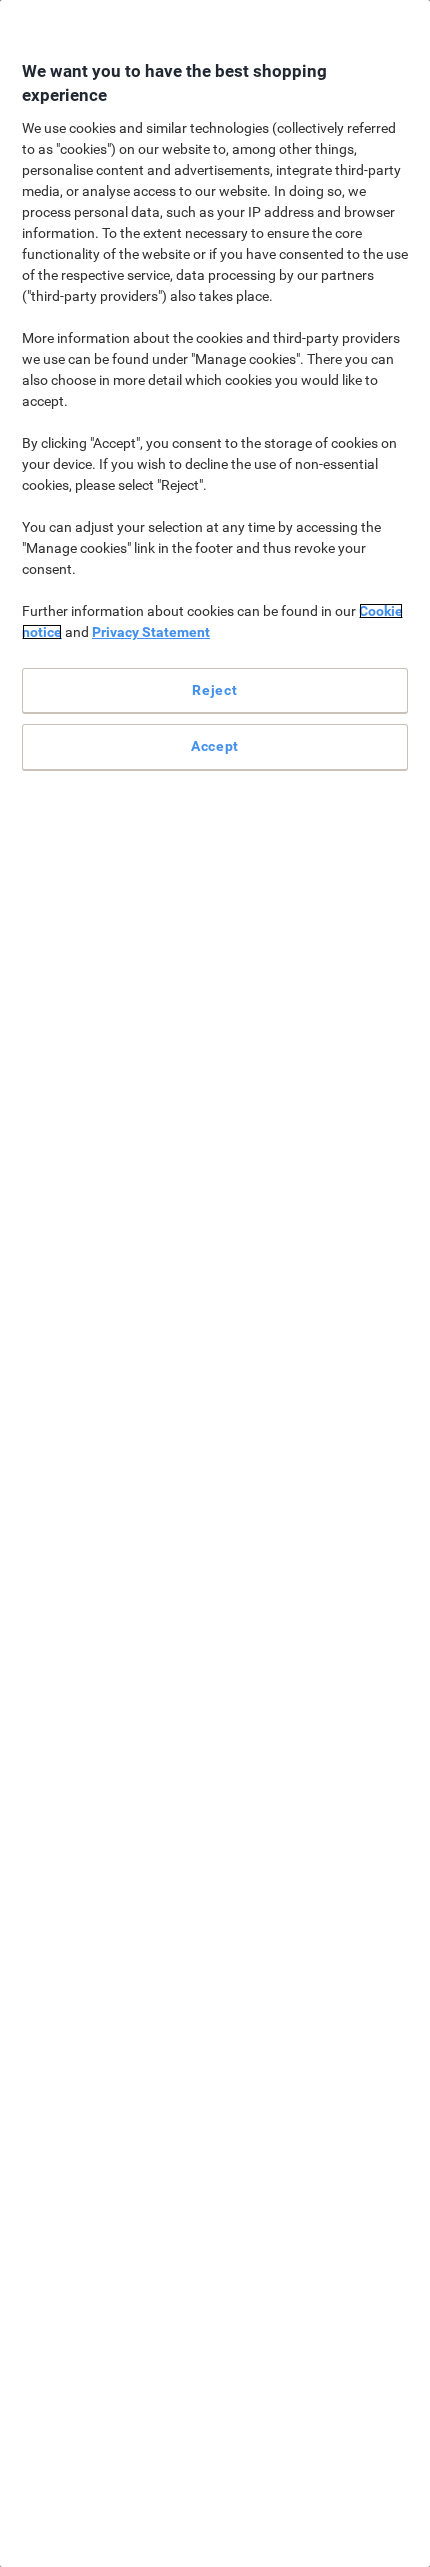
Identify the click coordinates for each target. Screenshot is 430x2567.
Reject (214, 690)
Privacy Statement (151, 632)
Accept (215, 746)
